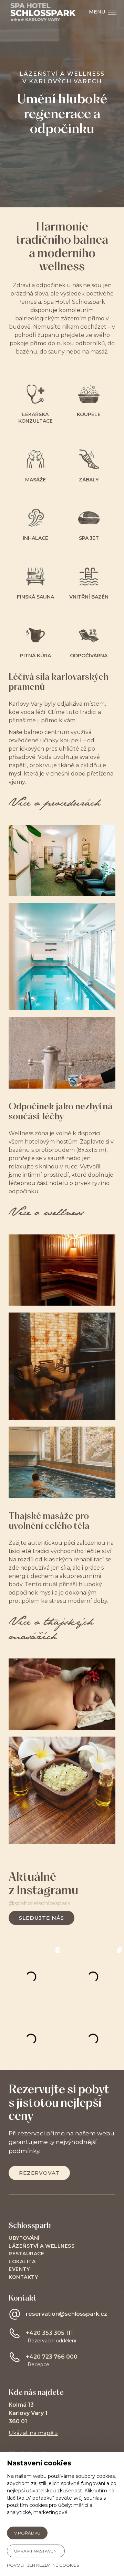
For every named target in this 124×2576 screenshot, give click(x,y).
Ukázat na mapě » (33, 2433)
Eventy (19, 2269)
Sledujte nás (42, 1918)
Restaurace (26, 2254)
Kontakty (23, 2277)
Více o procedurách (55, 804)
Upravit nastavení (36, 2551)
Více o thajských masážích (51, 1630)
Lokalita (22, 2262)
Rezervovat (39, 2173)
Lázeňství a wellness (42, 2246)
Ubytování (24, 2238)
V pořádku (27, 2533)
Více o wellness (46, 1213)
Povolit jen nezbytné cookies (43, 2565)
